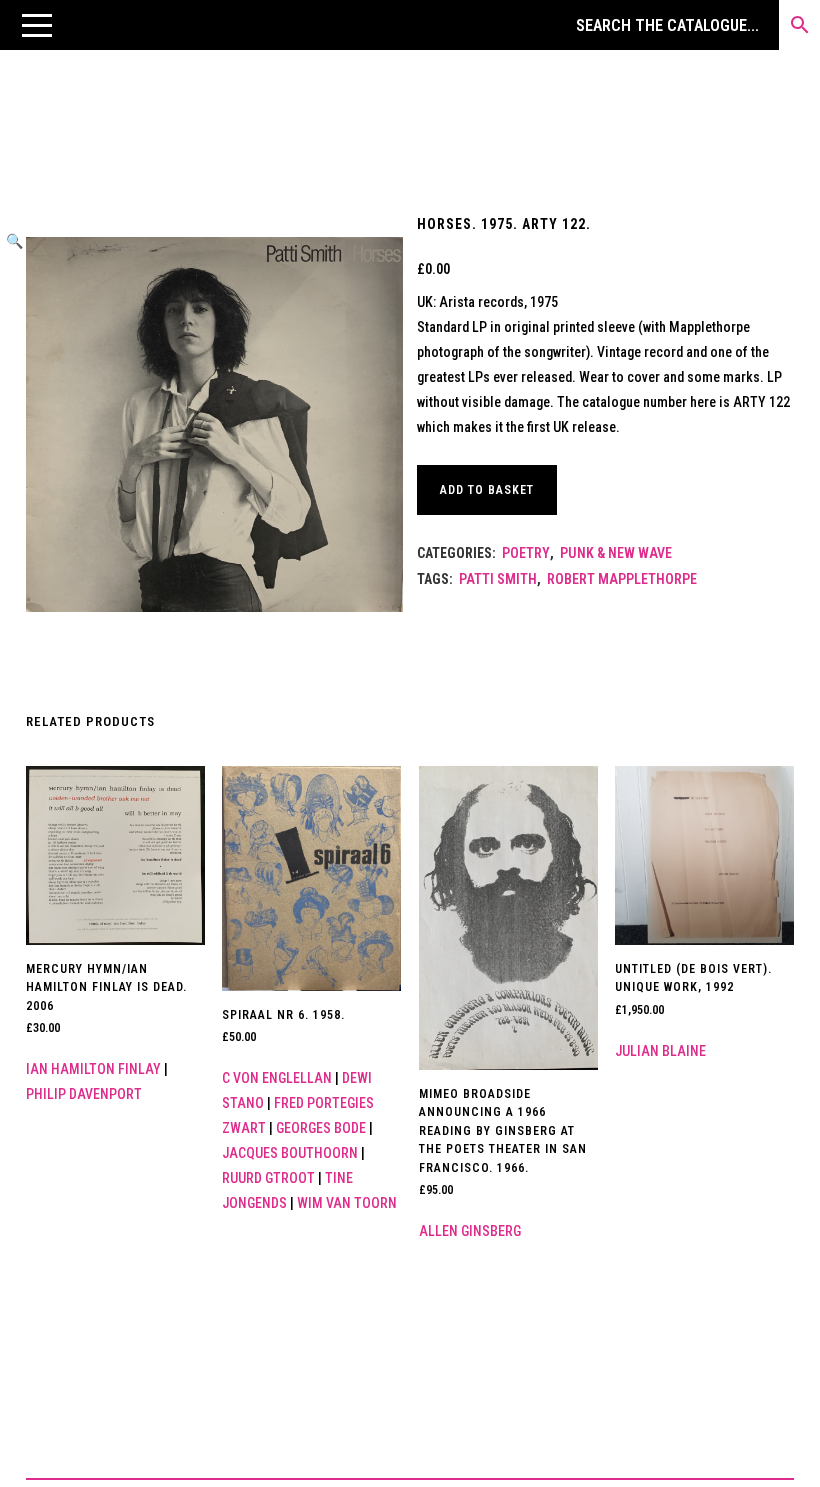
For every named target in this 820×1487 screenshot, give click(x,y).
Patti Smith (498, 579)
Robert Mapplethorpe (622, 579)
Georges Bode (321, 1128)
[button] (37, 25)
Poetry (526, 553)
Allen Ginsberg (470, 1231)
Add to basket (487, 490)
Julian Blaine (660, 1051)
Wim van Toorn (347, 1203)
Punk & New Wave (616, 553)
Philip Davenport (84, 1094)
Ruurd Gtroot (268, 1178)
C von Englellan (277, 1078)
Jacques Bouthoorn (290, 1153)
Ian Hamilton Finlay (93, 1069)
